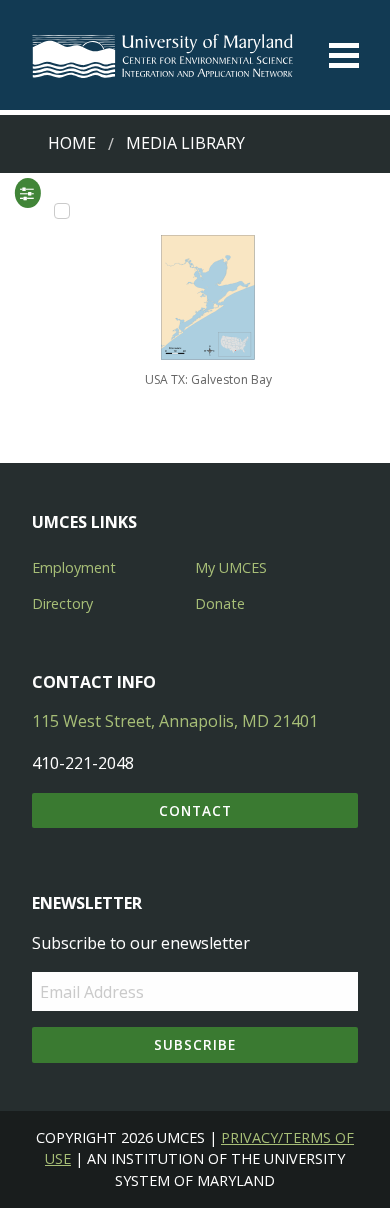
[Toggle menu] (344, 55)
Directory (62, 603)
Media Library (185, 143)
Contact (195, 810)
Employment (74, 567)
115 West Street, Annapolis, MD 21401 (175, 721)
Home (72, 143)
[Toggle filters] (27, 193)
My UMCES (231, 567)
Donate (220, 603)
